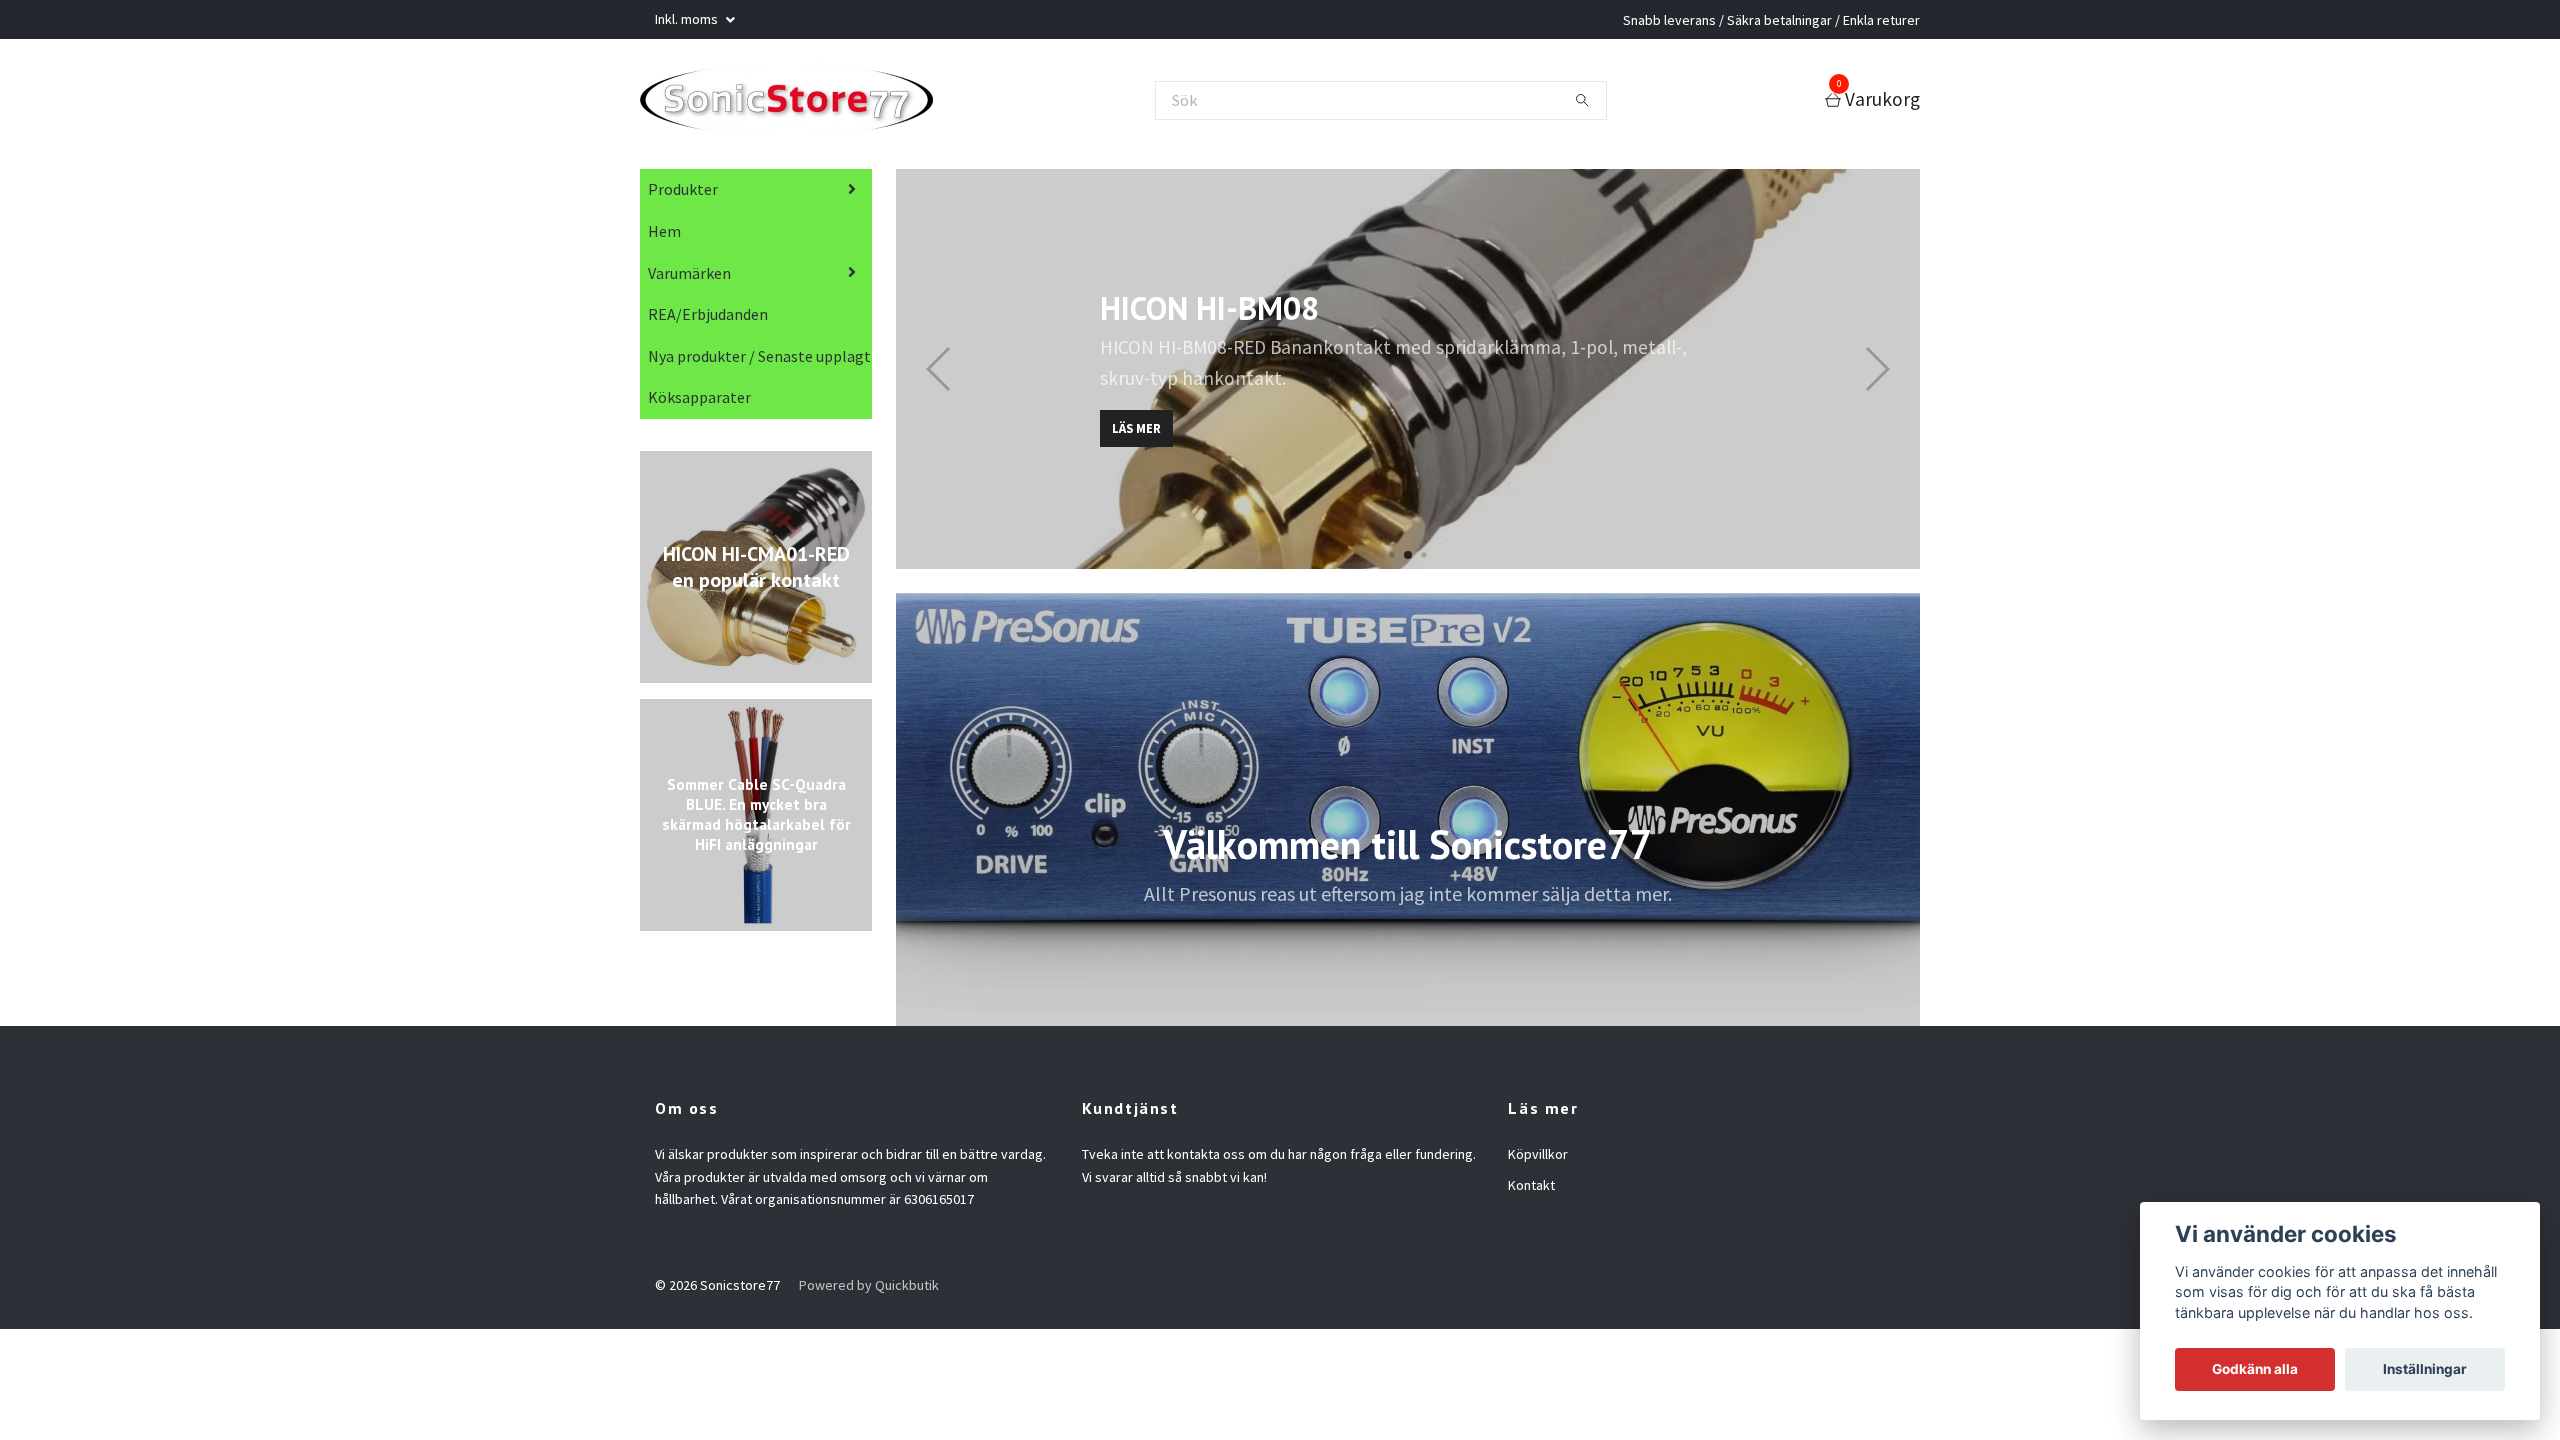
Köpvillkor (1538, 1160)
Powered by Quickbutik (869, 1291)
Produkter (683, 195)
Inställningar (2425, 1369)
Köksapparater (699, 403)
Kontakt (1531, 1191)
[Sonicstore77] (802, 103)
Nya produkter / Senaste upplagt (759, 362)
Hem (664, 237)
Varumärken (689, 279)
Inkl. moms (688, 19)
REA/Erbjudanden (708, 320)
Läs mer (1136, 434)
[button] (1391, 561)
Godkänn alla (2255, 1369)
